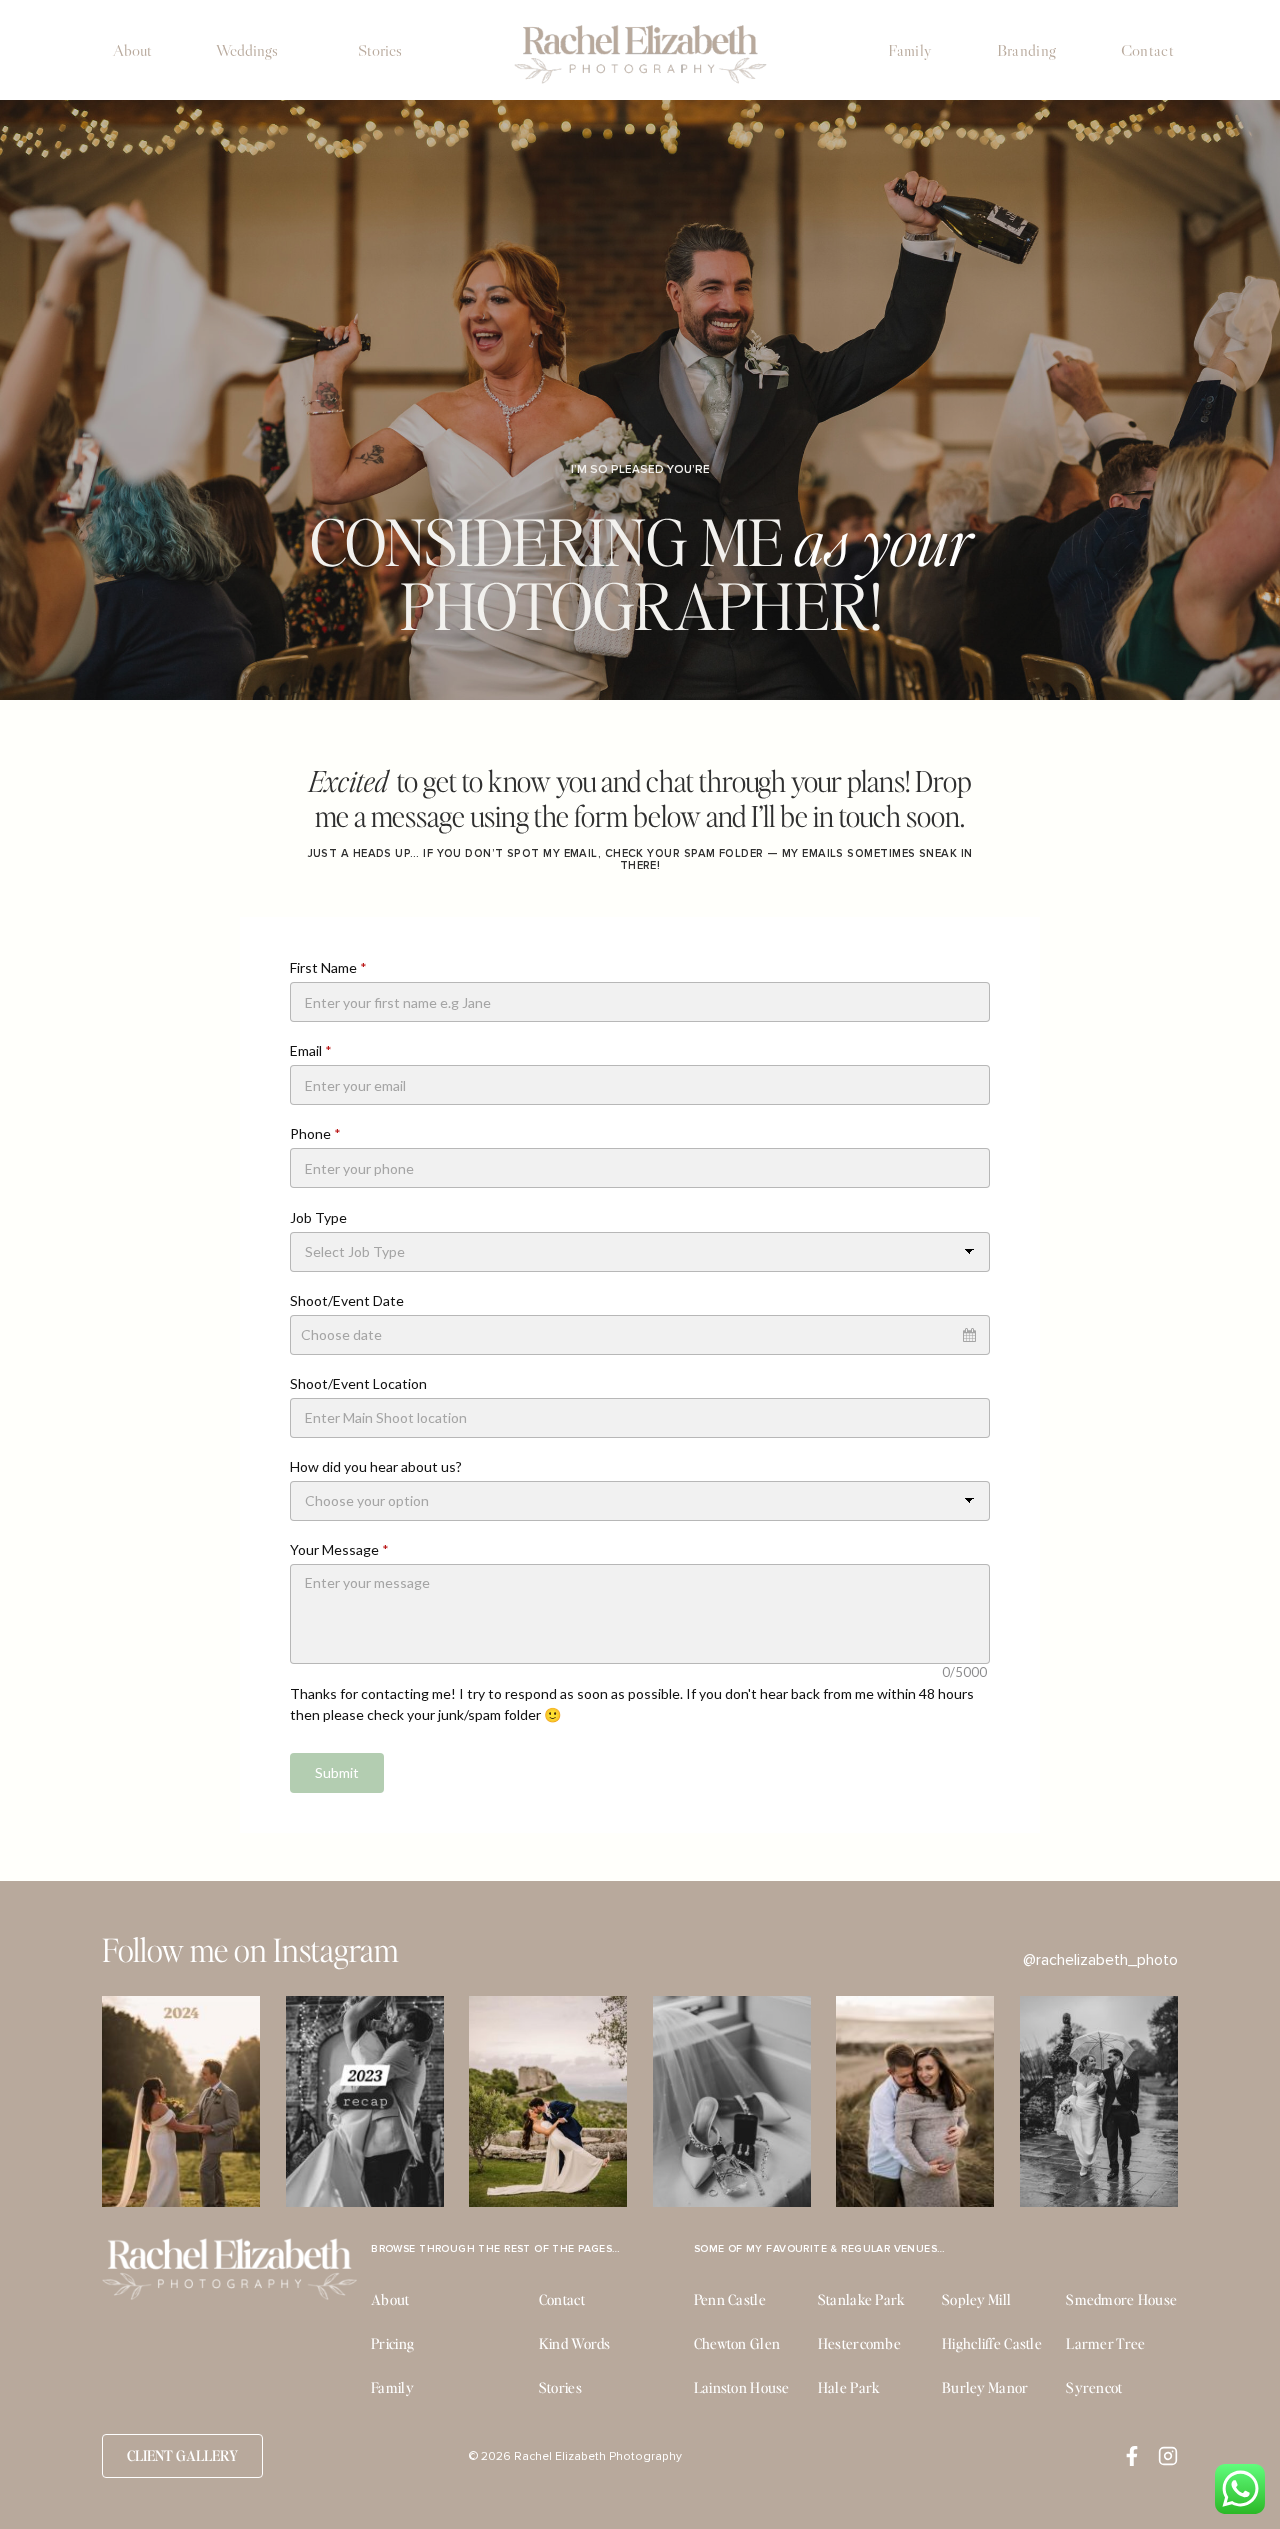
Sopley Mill (976, 2299)
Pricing (392, 2343)
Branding (1027, 50)
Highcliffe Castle (992, 2343)
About (132, 50)
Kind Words (575, 2343)
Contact (1147, 50)
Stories (380, 50)
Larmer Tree (1105, 2343)
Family (910, 50)
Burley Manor (985, 2387)
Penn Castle (730, 2299)
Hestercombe (859, 2343)
